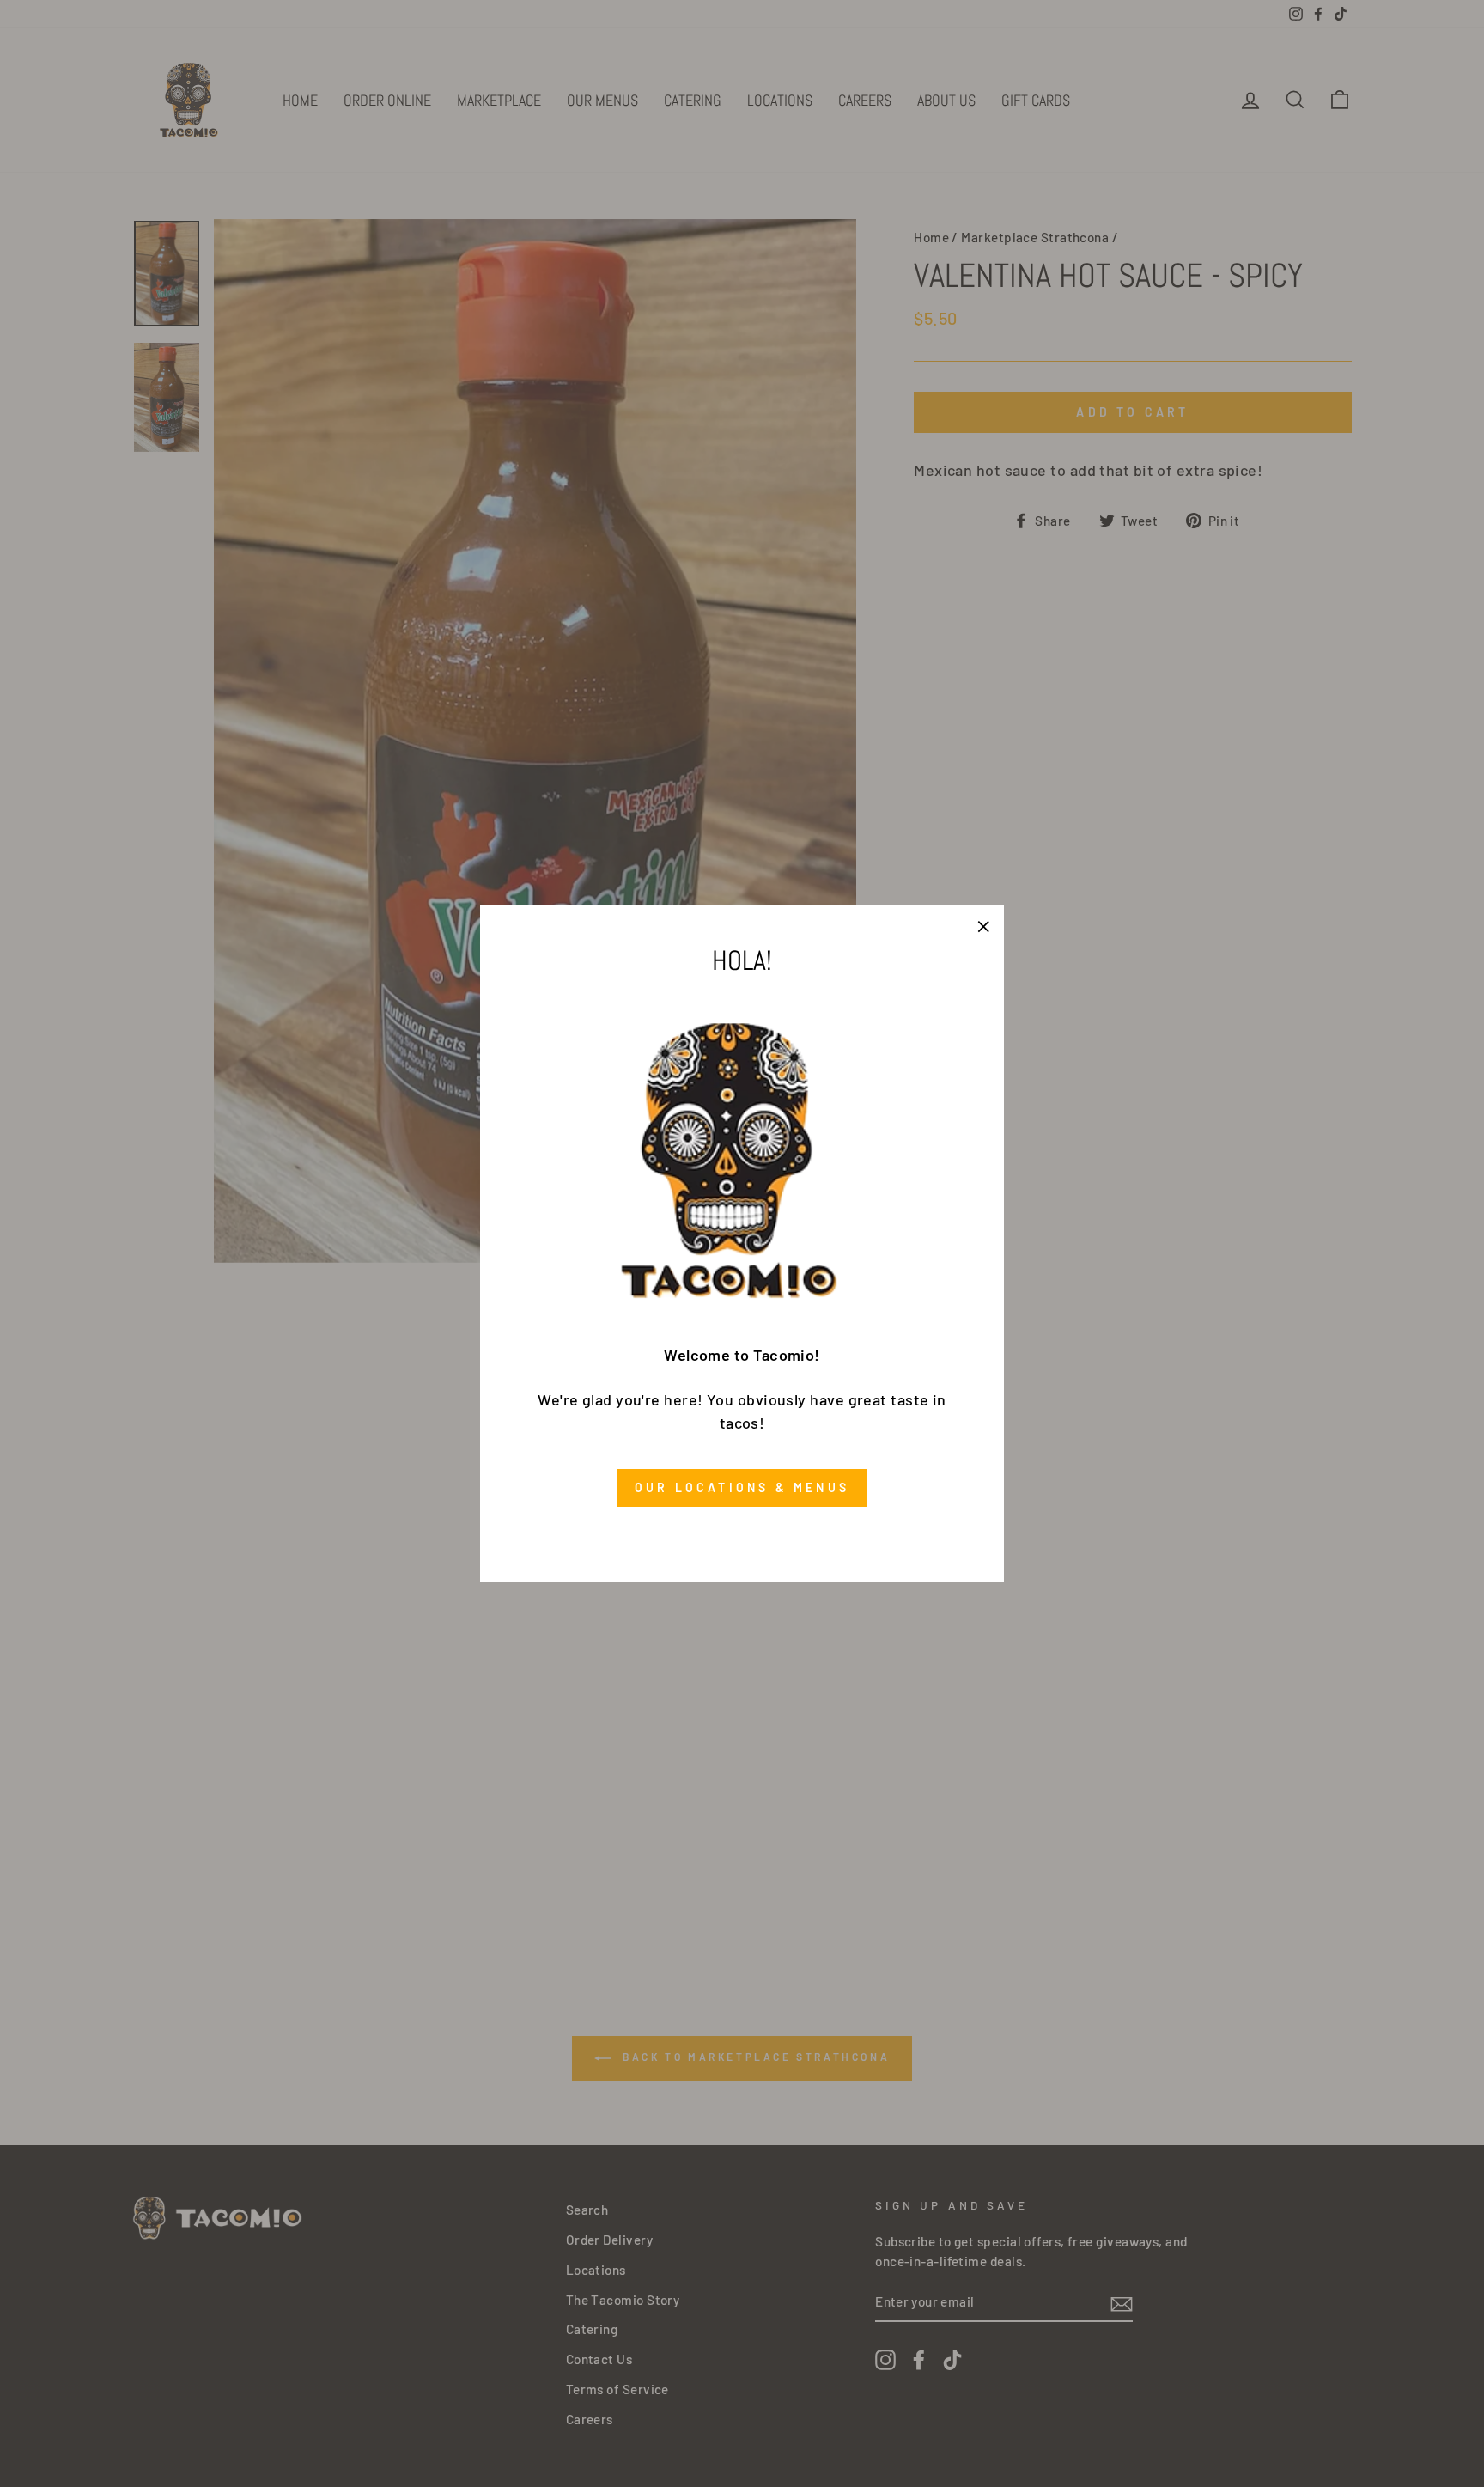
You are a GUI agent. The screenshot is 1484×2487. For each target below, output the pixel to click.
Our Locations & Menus (742, 1487)
